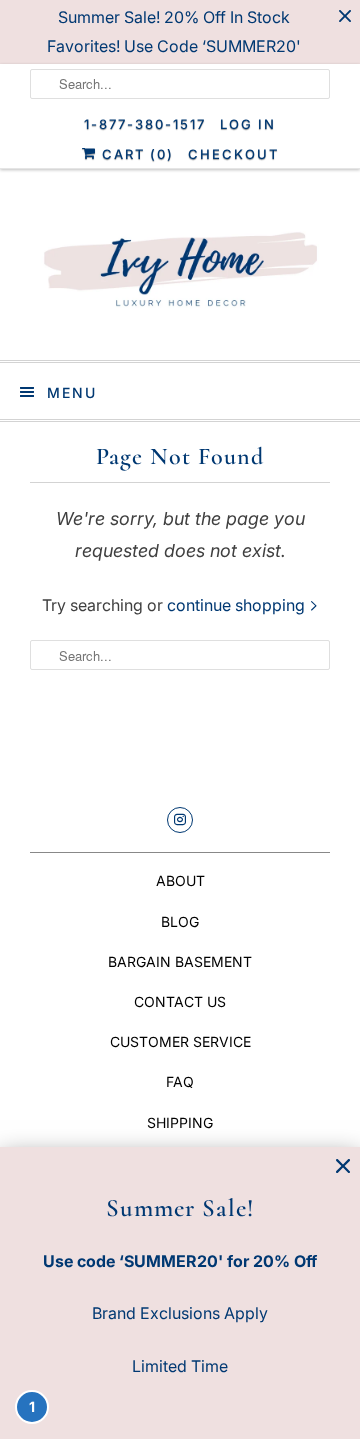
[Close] (343, 1166)
